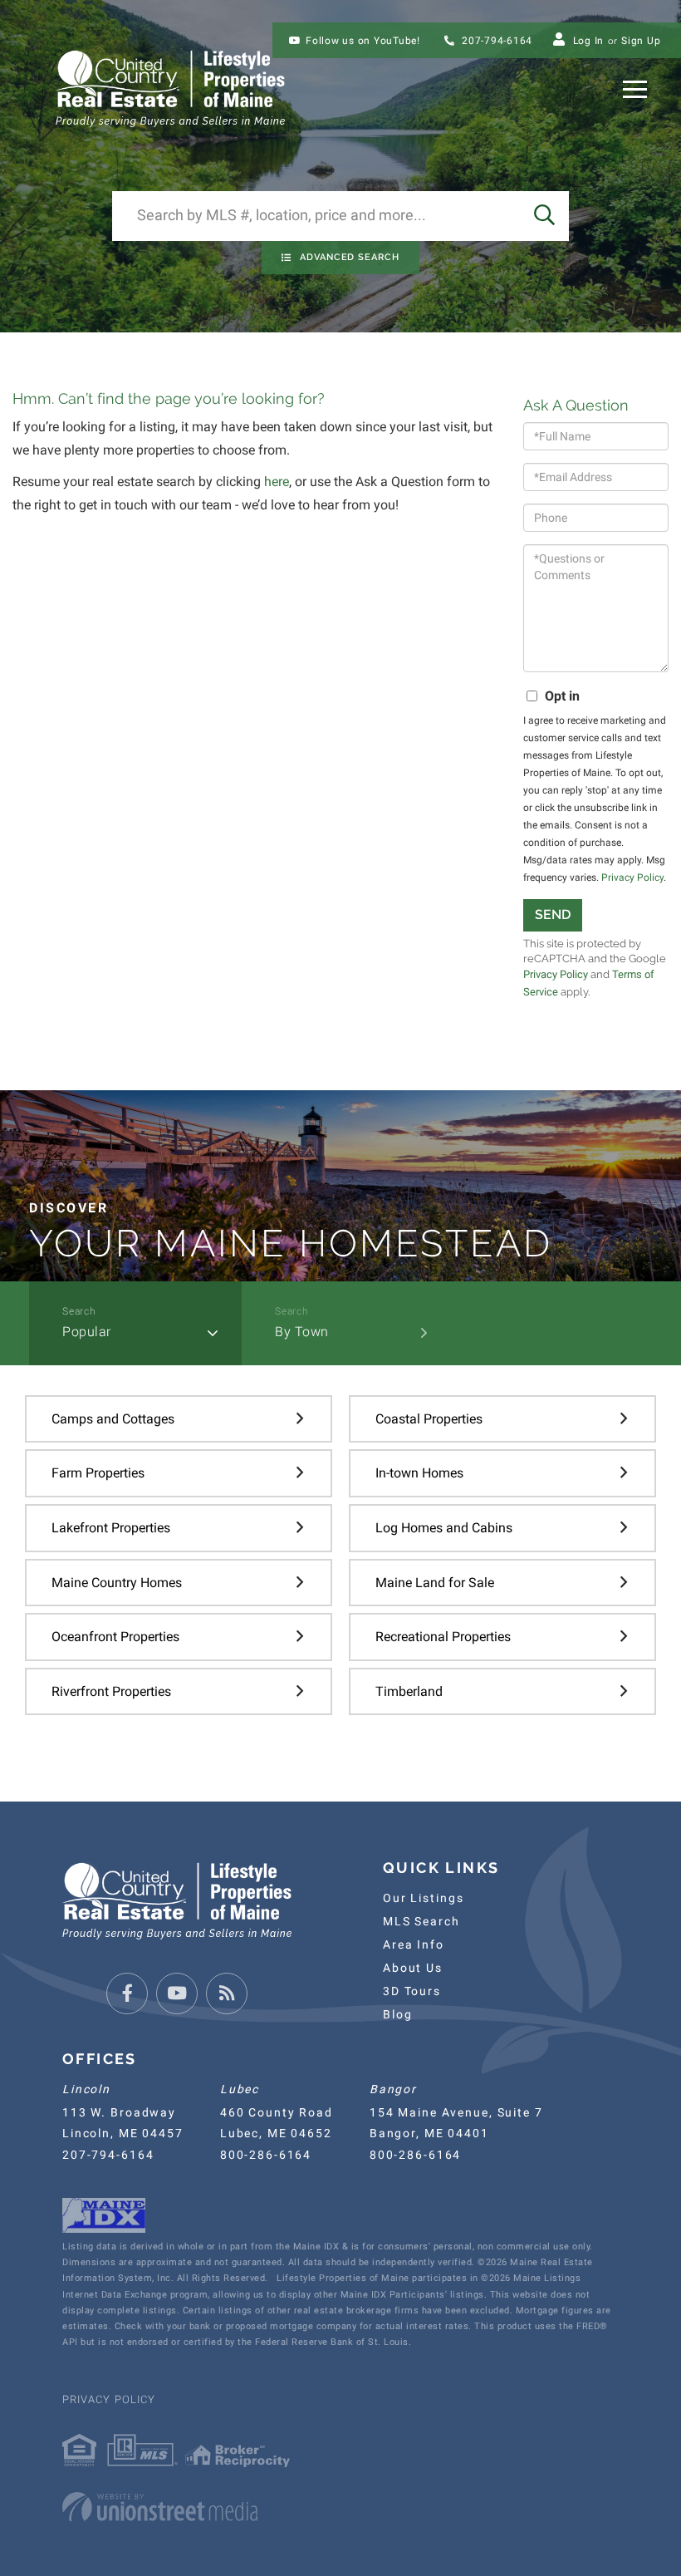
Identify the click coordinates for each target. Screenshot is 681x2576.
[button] (544, 216)
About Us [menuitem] (413, 1968)
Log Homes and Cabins (444, 1528)
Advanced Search (350, 257)
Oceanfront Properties (115, 1637)
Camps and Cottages (113, 1419)
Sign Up (641, 41)
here (277, 482)
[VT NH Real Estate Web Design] (340, 2507)
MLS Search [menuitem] (421, 1921)
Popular (87, 1332)
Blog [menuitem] (397, 2014)
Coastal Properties (429, 1419)
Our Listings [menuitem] (423, 1898)
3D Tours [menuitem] (412, 1991)
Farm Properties (98, 1473)
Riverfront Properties (111, 1691)
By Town (302, 1332)
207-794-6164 (495, 41)
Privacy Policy (632, 878)
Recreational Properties (443, 1637)
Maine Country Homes (117, 1583)
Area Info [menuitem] (414, 1944)
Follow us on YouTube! (363, 41)
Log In (589, 41)
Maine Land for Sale (435, 1583)
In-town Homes (419, 1473)
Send (553, 914)
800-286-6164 (266, 2155)
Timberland (409, 1691)
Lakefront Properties (111, 1528)
